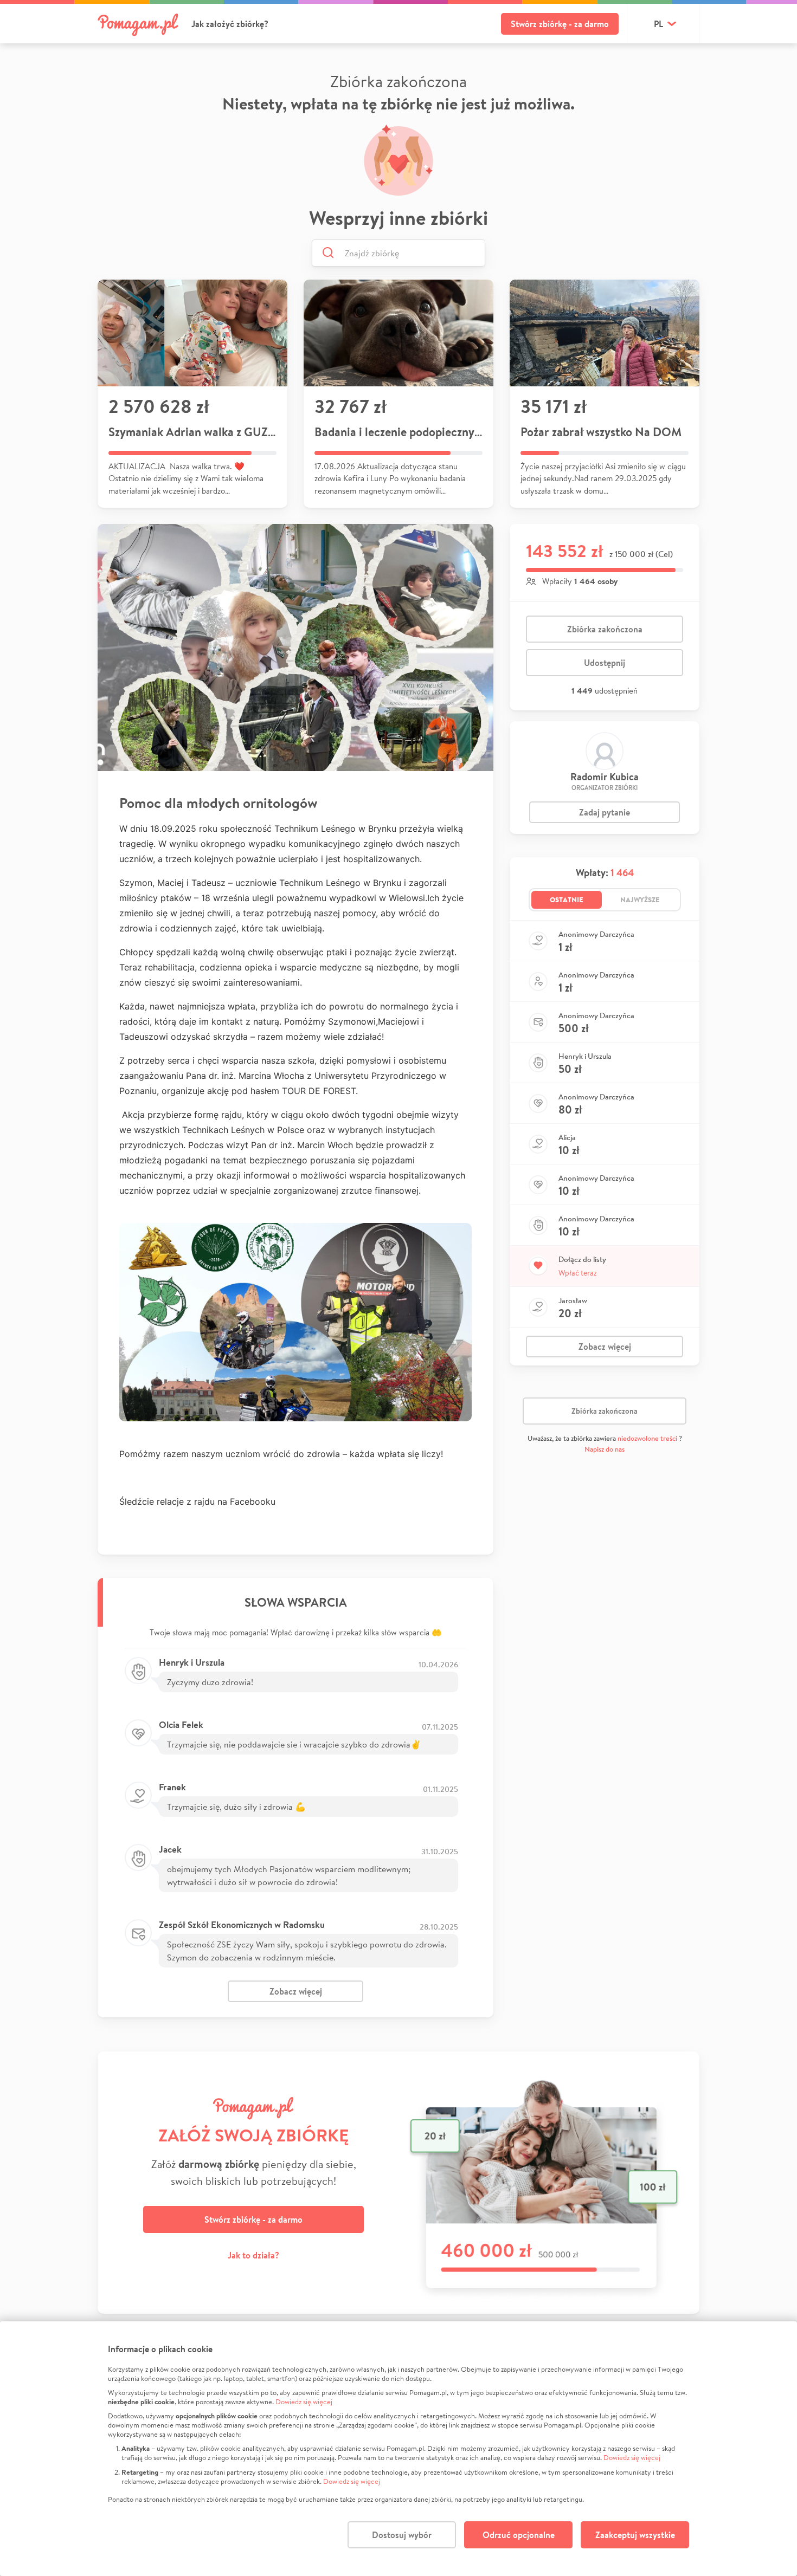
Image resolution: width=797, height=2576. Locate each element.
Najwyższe (640, 899)
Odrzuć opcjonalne (519, 2535)
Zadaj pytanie (605, 812)
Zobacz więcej (296, 1991)
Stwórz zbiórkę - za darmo (560, 24)
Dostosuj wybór (402, 2535)
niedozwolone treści (647, 1438)
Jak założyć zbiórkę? (230, 24)
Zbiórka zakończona (605, 629)
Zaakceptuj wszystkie (635, 2535)
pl (658, 24)
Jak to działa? (253, 2255)
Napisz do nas (605, 1449)
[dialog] (398, 2449)
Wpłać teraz (578, 1273)
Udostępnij (605, 663)
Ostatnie (567, 899)
